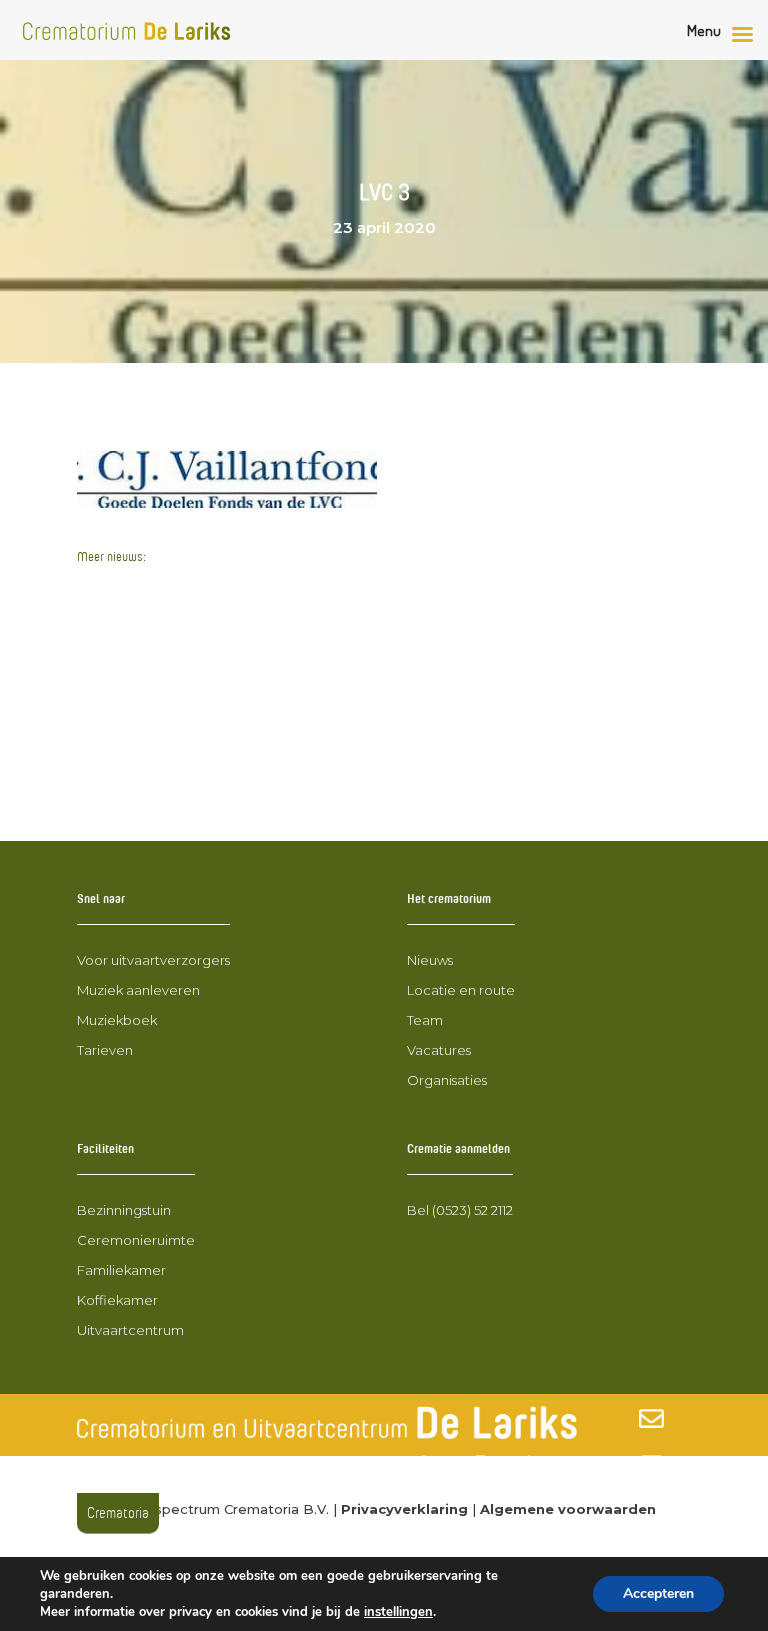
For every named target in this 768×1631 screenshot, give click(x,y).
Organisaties (447, 1080)
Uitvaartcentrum (130, 1330)
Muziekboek (117, 1020)
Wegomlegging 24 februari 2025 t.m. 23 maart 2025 (280, 692)
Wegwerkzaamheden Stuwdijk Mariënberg (246, 587)
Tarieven (105, 1050)
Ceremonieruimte (136, 1240)
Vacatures (439, 1050)
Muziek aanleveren (138, 990)
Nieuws (430, 960)
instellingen (398, 1612)
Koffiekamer (117, 1300)
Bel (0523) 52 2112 (460, 1210)
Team (425, 1020)
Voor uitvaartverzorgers (153, 960)
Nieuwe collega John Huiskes (193, 730)
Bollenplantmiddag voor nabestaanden (232, 767)
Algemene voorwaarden (568, 1509)
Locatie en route (461, 990)
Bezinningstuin (124, 1210)
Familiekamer (121, 1270)
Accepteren (658, 1593)
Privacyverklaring (404, 1509)
